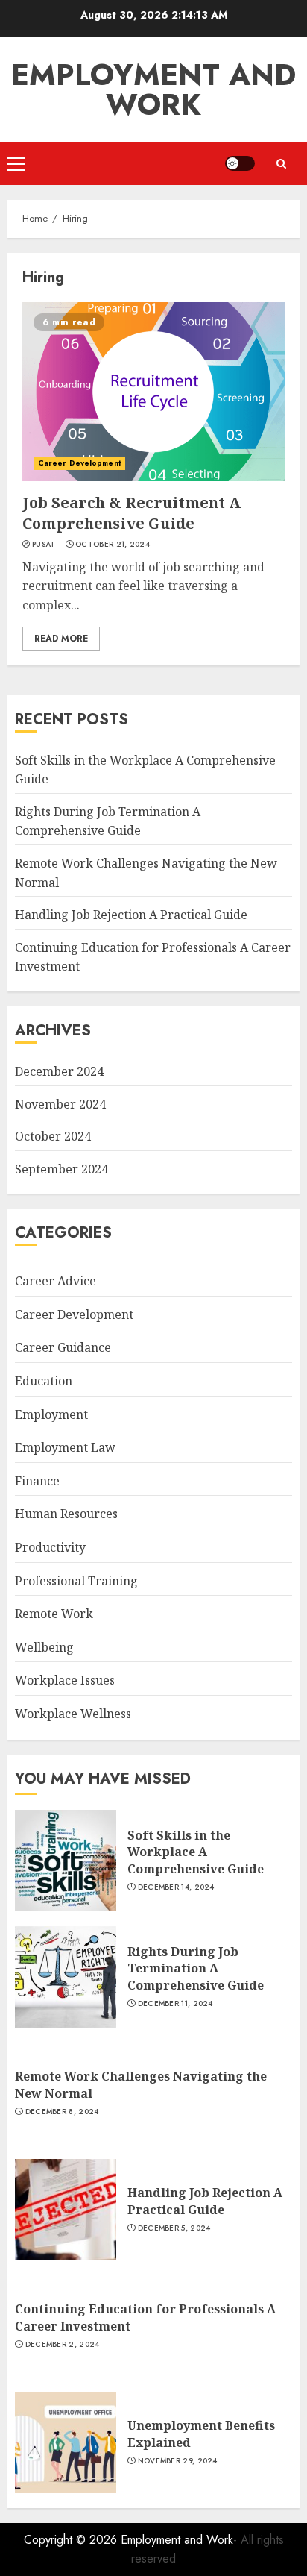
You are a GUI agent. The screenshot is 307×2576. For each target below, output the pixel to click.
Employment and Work (153, 90)
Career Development (79, 463)
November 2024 (60, 1104)
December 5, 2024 (174, 2228)
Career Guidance (63, 1347)
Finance (37, 1481)
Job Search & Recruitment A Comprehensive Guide (132, 513)
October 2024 (53, 1136)
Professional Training (76, 1581)
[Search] (281, 164)
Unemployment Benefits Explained (201, 2434)
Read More (61, 639)
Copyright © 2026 (72, 2540)
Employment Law (65, 1447)
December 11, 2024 (175, 2004)
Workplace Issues (65, 1680)
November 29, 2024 (178, 2461)
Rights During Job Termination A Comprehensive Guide (108, 821)
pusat (44, 545)
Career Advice (56, 1281)
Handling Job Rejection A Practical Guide (131, 915)
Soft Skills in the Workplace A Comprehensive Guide (196, 1852)
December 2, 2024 (63, 2345)
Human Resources (66, 1514)
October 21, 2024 (113, 545)
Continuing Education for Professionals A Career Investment (145, 2317)
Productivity (50, 1547)
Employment (51, 1414)
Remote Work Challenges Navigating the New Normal (141, 2084)
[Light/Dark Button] (240, 163)
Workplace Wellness (73, 1714)
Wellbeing (44, 1647)
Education (44, 1381)
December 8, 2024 (62, 2112)
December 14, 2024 (176, 1887)
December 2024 (59, 1071)
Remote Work (54, 1614)
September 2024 (61, 1169)
